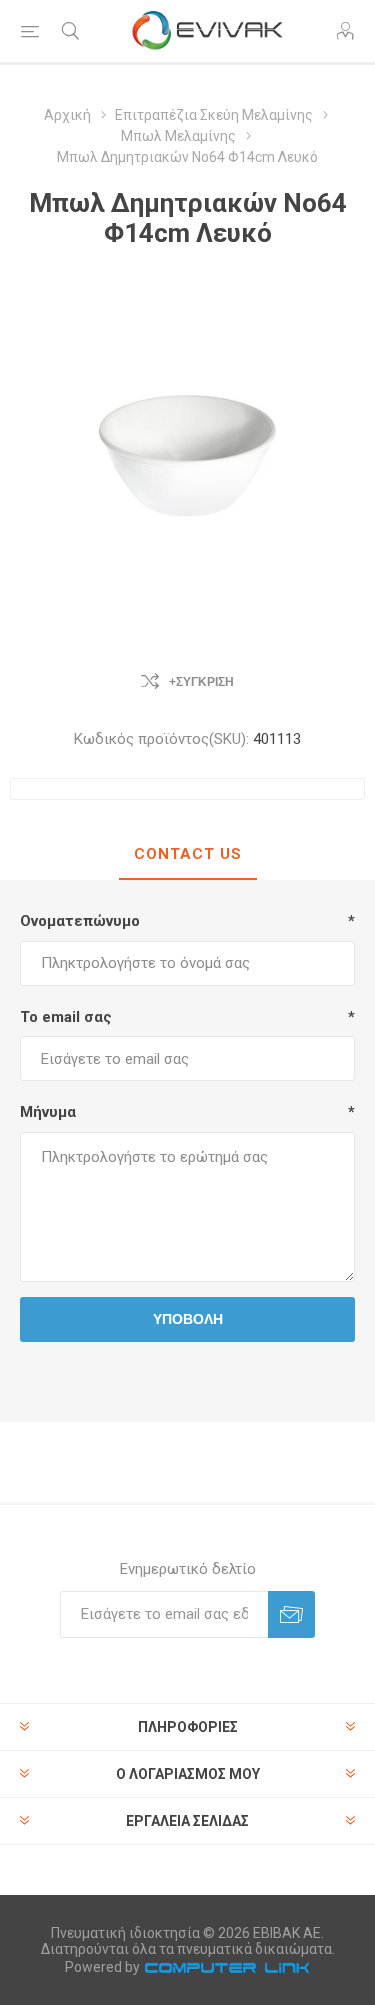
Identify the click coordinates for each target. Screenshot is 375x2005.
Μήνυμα (48, 1112)
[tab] (187, 855)
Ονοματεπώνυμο (80, 921)
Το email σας (66, 1017)
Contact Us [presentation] (188, 854)
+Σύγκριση (201, 682)
